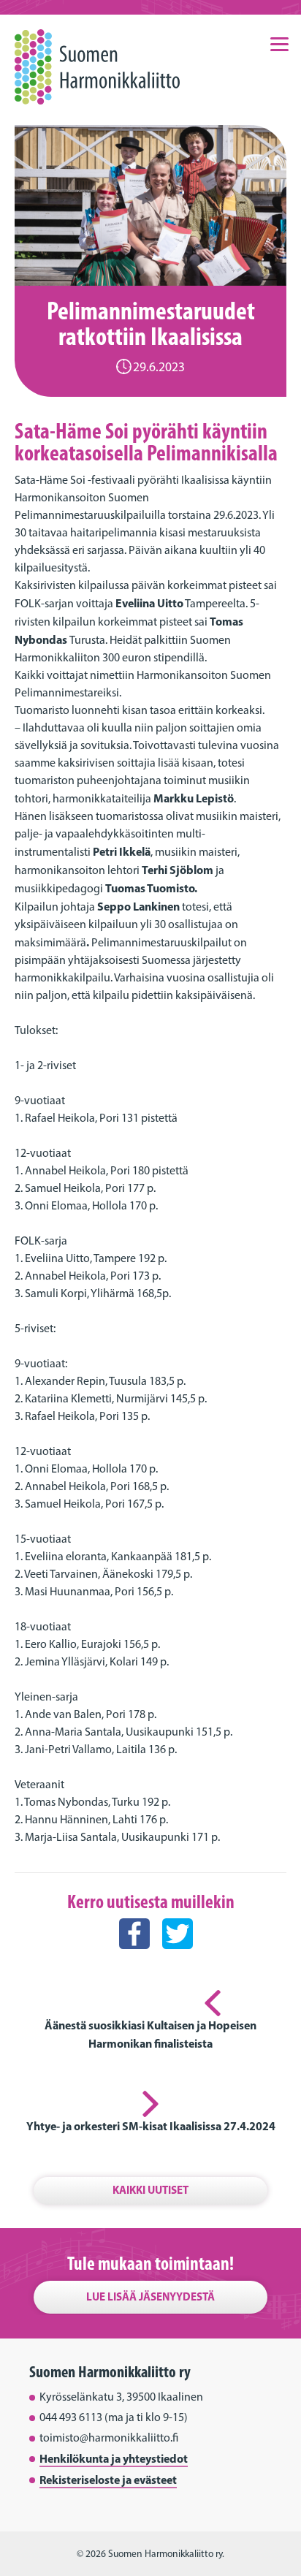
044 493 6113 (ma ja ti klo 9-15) (114, 2417)
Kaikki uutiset (150, 2190)
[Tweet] (178, 1962)
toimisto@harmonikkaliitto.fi (109, 2438)
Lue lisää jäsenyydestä (150, 2296)
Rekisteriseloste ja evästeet (108, 2480)
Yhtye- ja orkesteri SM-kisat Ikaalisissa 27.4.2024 (151, 2126)
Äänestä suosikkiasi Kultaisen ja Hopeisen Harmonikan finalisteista (150, 2034)
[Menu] (280, 43)
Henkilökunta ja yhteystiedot (114, 2458)
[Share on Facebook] (134, 1962)
